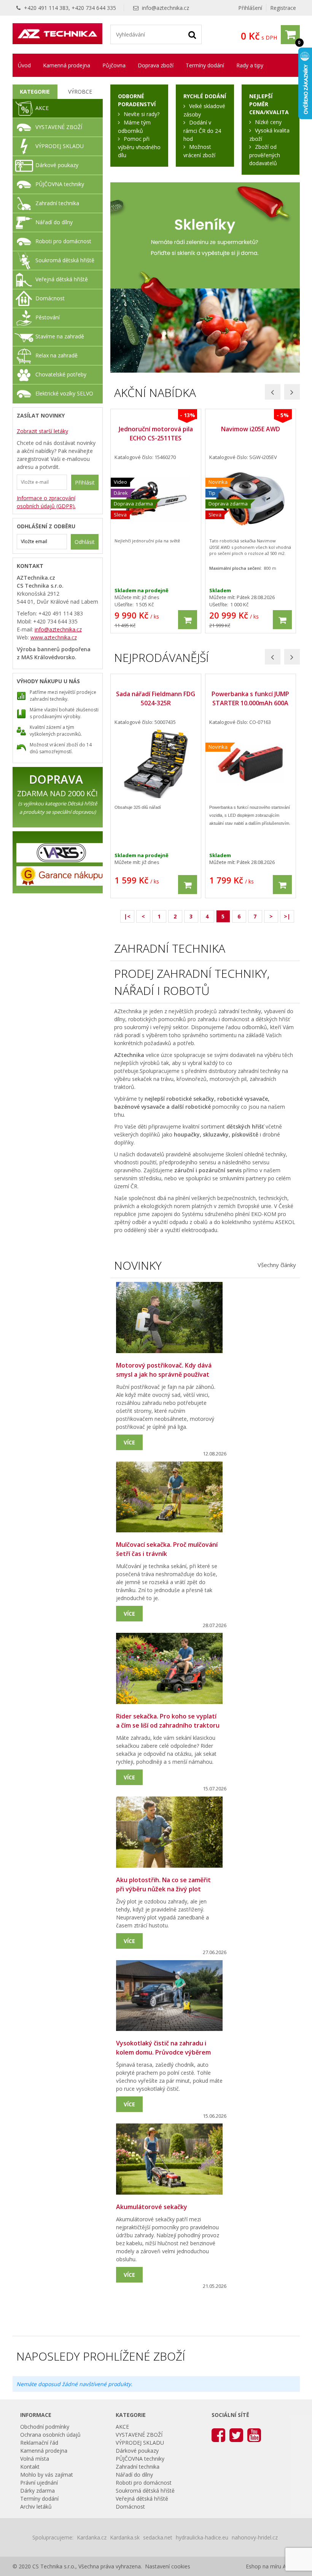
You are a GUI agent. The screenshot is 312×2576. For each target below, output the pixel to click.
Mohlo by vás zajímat (47, 2475)
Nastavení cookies (168, 2566)
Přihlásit (85, 482)
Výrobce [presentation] (80, 92)
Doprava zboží (156, 65)
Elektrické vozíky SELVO (64, 393)
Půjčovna (114, 65)
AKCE (42, 108)
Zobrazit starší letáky (42, 431)
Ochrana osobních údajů (50, 2435)
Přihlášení (250, 8)
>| (287, 916)
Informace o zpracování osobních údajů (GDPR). (46, 502)
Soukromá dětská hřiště (65, 260)
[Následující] (292, 392)
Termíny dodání (205, 65)
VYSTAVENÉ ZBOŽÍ (59, 127)
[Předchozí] (273, 392)
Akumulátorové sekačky (152, 2207)
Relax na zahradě (57, 355)
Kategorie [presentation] (35, 92)
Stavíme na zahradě (60, 336)
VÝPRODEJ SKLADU (60, 146)
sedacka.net (158, 2537)
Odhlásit (85, 542)
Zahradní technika (57, 203)
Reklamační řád (39, 2443)
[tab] (35, 92)
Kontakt (30, 2467)
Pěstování (48, 317)
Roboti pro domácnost (63, 241)
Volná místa (35, 2459)
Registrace (283, 8)
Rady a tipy (250, 65)
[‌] (218, 2435)
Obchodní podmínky (45, 2427)
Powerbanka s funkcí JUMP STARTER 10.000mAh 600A (250, 698)
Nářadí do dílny (54, 222)
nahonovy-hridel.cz (255, 2537)
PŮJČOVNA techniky (60, 184)
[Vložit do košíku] (188, 620)
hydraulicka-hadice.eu (202, 2537)
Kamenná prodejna (67, 65)
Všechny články (277, 1265)
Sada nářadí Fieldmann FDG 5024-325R (156, 698)
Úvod (24, 65)
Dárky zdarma (37, 2491)
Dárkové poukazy (57, 165)
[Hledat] (192, 34)
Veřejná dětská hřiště (62, 279)
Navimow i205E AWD (251, 429)
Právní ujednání (39, 2483)
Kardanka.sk (125, 2537)
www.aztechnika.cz (54, 637)
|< (127, 916)
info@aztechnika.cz (166, 8)
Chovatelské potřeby (61, 374)
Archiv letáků (36, 2507)
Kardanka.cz (92, 2537)
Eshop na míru (263, 2566)
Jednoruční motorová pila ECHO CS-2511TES (156, 434)
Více (129, 1442)
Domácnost (50, 298)
